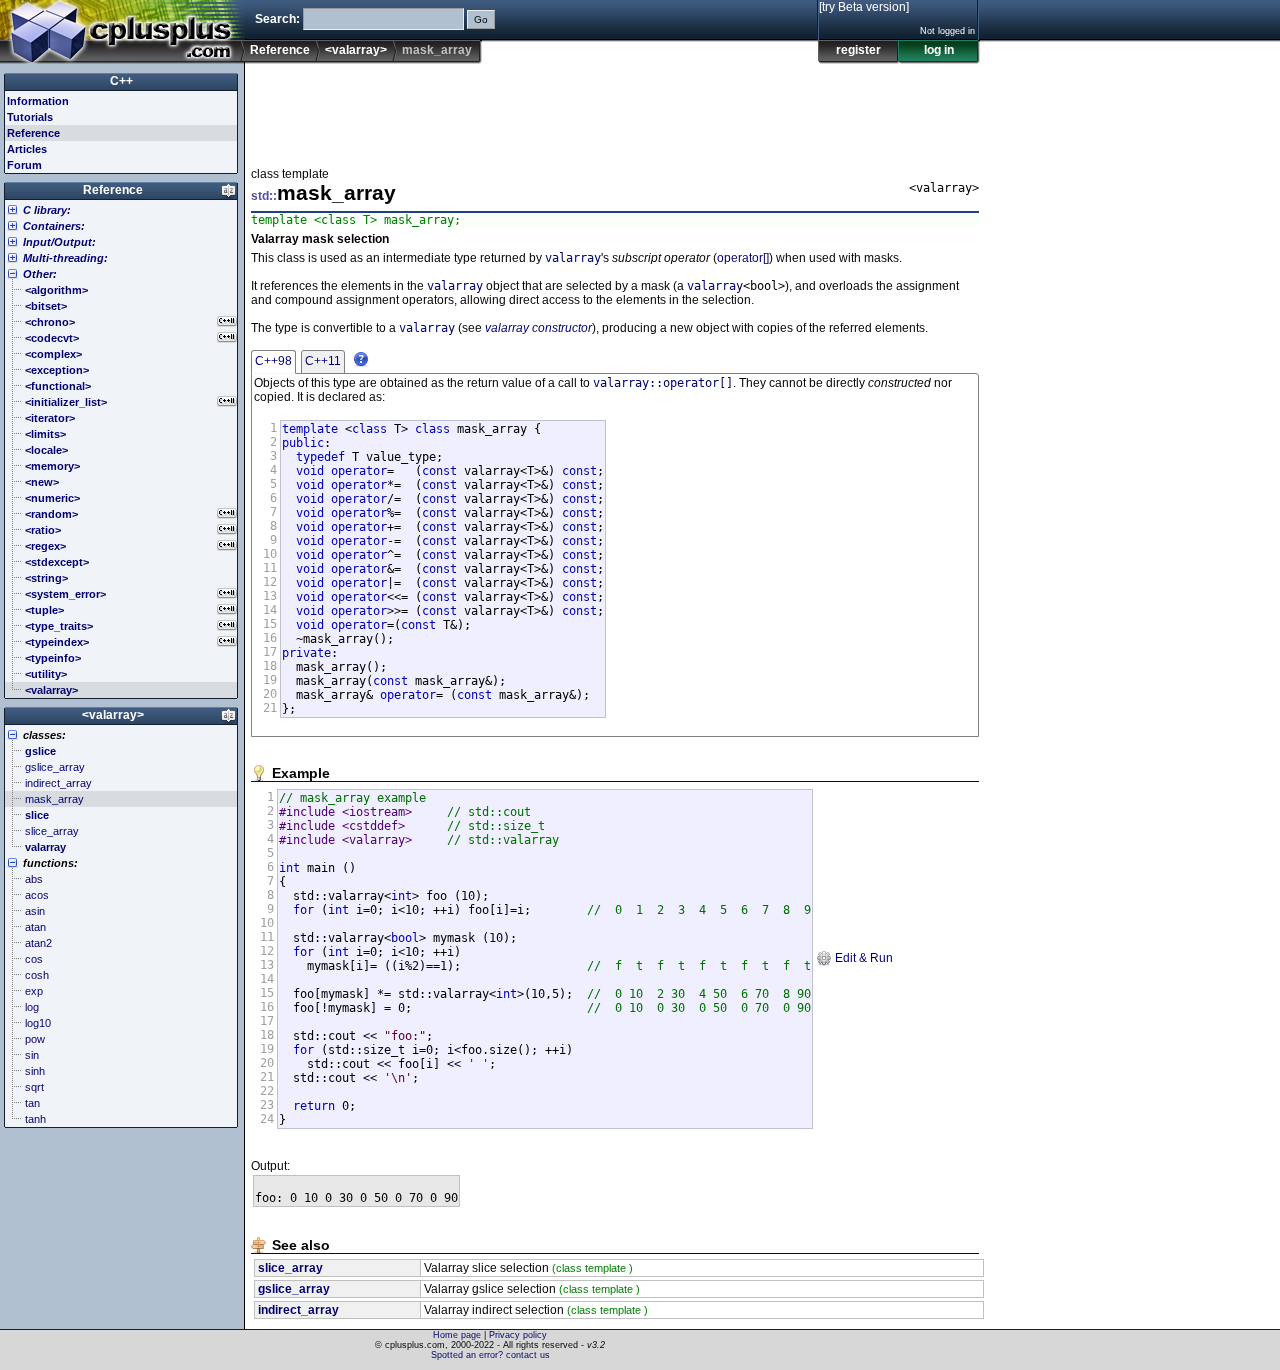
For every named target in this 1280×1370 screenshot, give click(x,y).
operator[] (743, 258)
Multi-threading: (65, 258)
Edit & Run (862, 958)
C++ (121, 81)
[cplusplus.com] (122, 32)
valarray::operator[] (663, 383)
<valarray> (356, 50)
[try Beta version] (864, 7)
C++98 (273, 361)
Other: (40, 274)
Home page (457, 1335)
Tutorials (30, 117)
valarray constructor (538, 328)
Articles (27, 149)
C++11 (323, 361)
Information (38, 101)
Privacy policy (518, 1335)
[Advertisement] (615, 109)
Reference (280, 50)
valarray (573, 258)
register (858, 50)
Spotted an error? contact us (490, 1355)
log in (939, 50)
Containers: (54, 226)
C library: (47, 210)
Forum (24, 165)
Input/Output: (59, 242)
